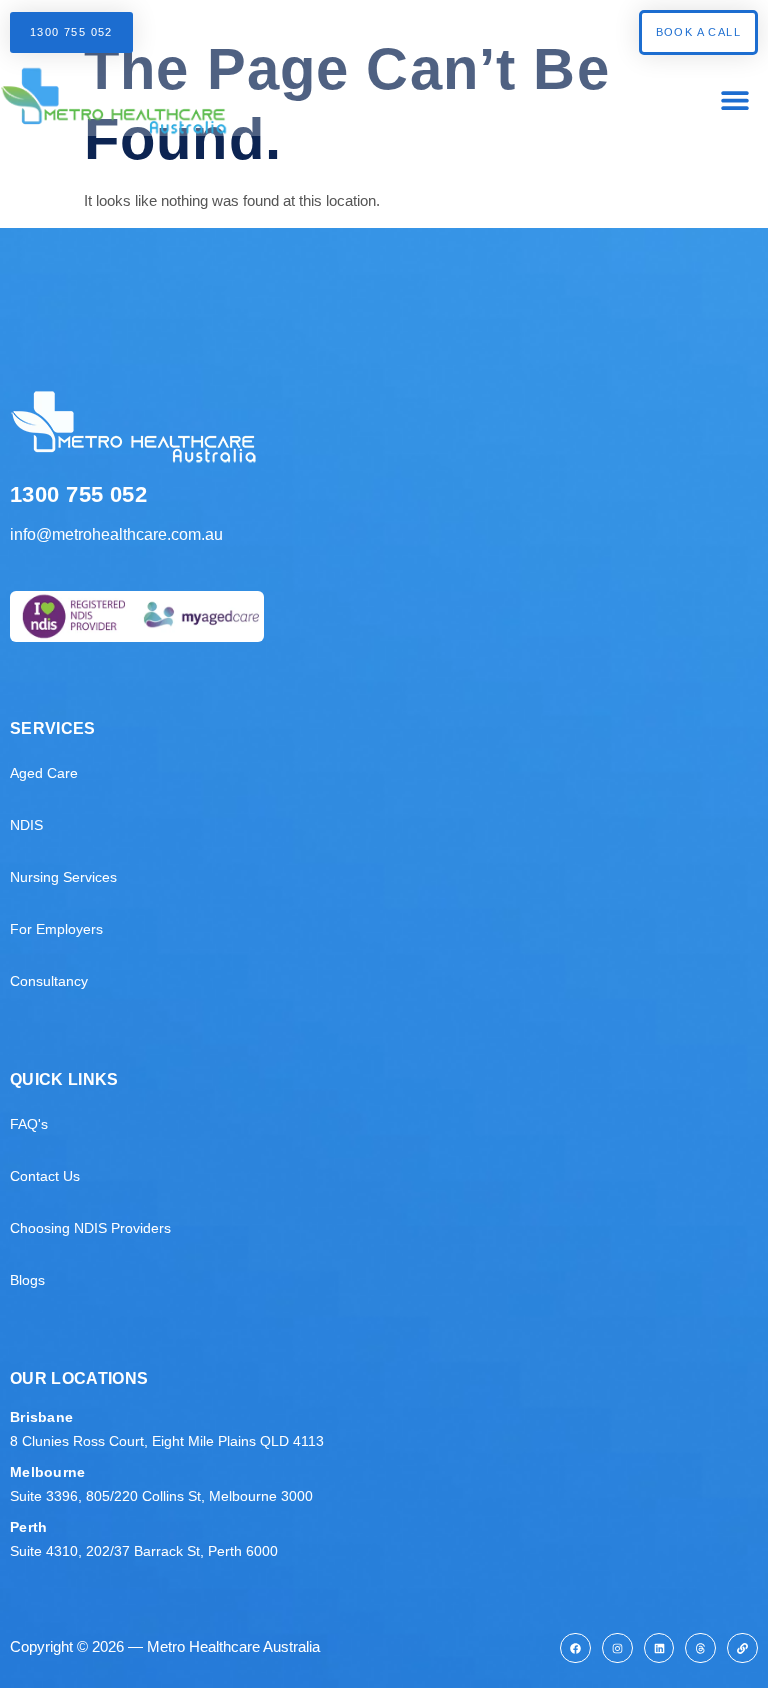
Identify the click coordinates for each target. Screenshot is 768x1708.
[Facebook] (575, 1648)
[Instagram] (617, 1648)
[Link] (742, 1648)
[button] (735, 100)
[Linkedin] (659, 1648)
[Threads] (700, 1648)
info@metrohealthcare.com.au (116, 534)
